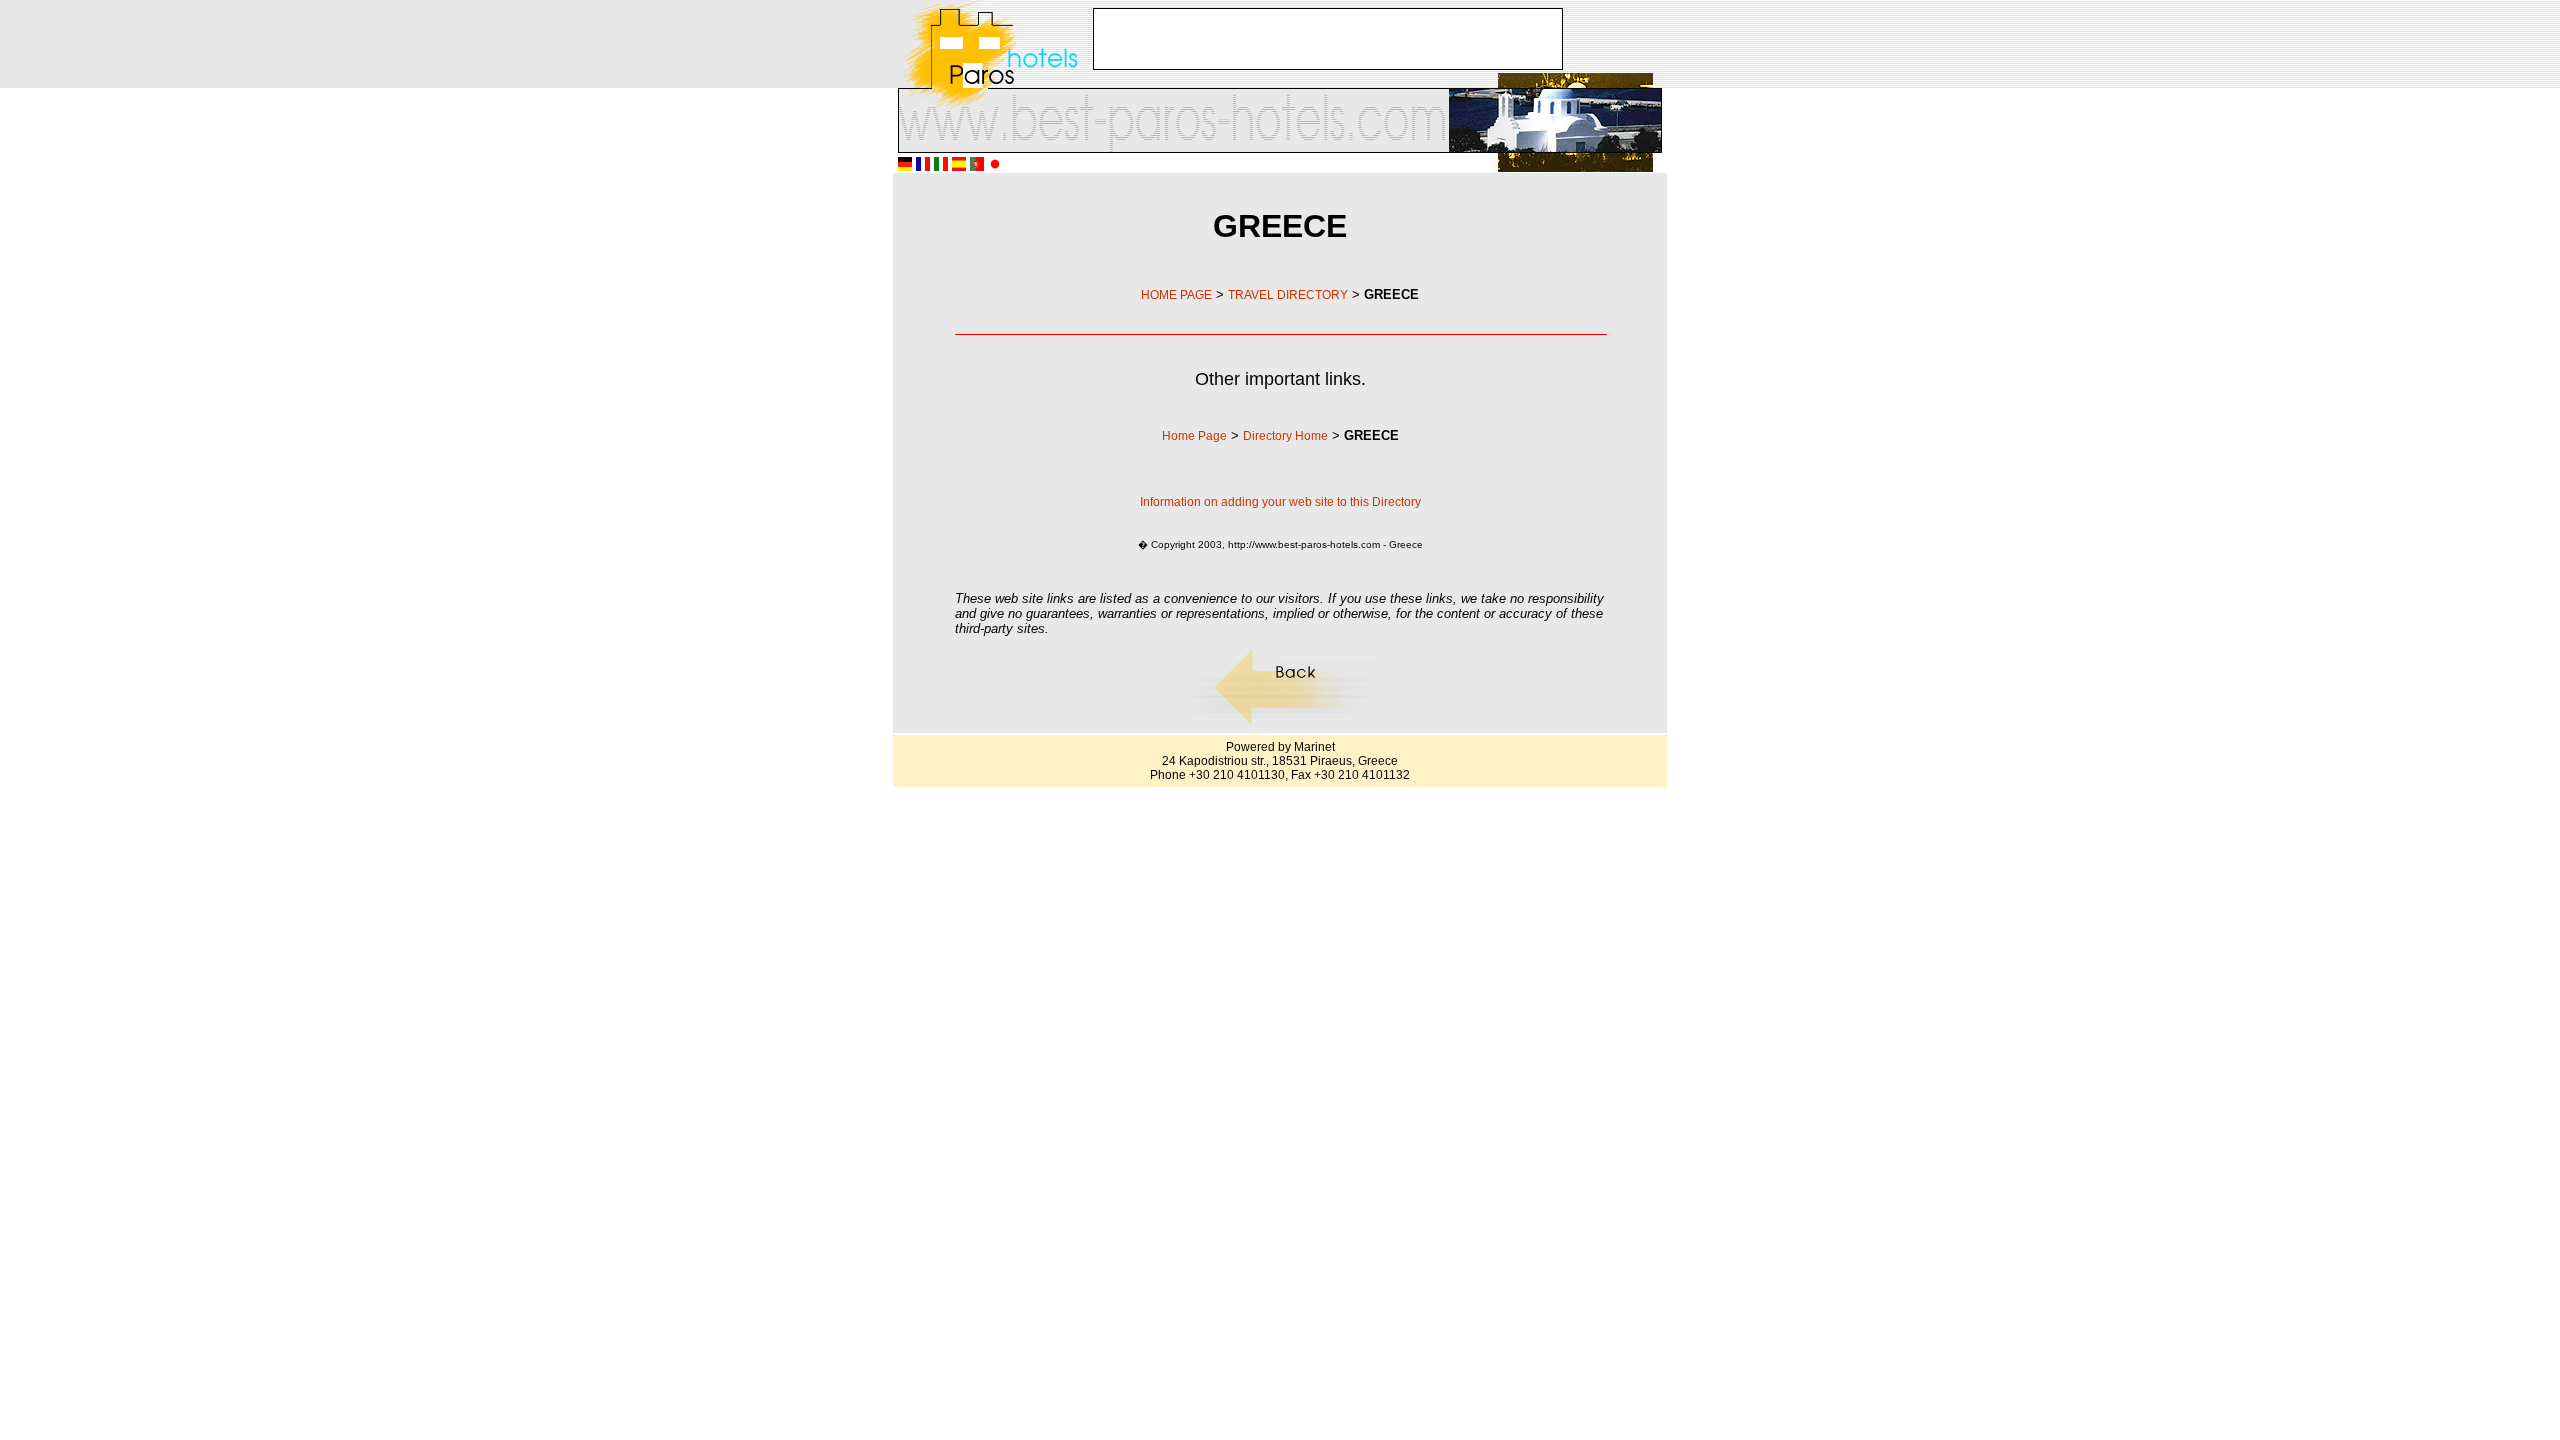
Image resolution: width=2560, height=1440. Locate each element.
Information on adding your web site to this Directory (1280, 502)
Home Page (1194, 436)
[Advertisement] (1328, 39)
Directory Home (1285, 436)
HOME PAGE (1176, 295)
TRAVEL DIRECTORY (1288, 295)
